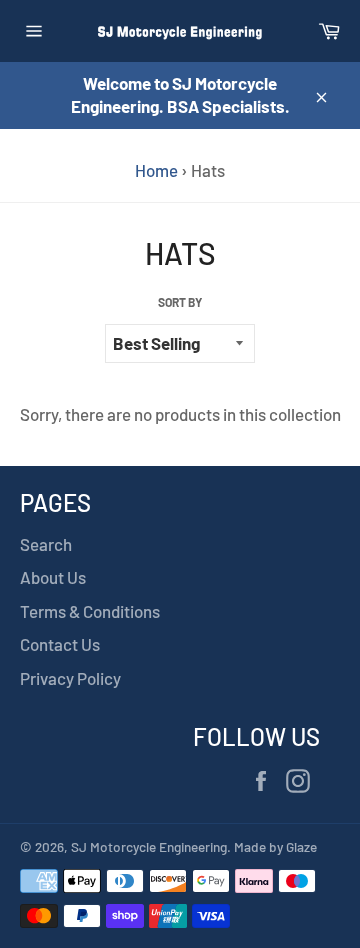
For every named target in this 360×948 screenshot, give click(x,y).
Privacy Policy (70, 678)
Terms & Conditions (90, 611)
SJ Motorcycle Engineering (149, 846)
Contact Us (60, 644)
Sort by (180, 302)
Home (156, 170)
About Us (53, 577)
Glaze (301, 846)
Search (46, 544)
